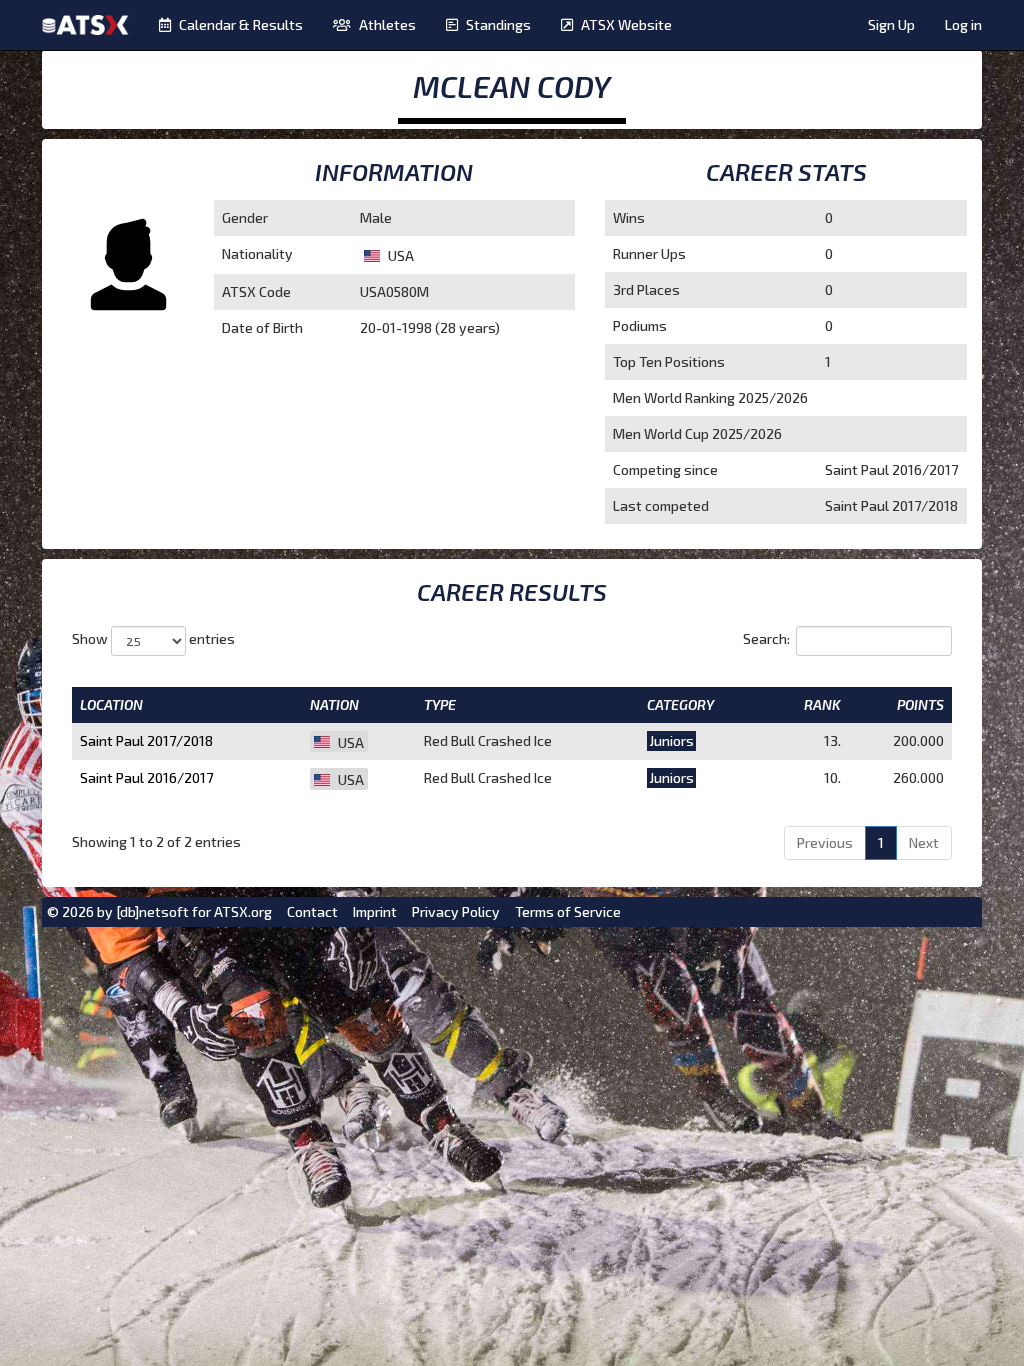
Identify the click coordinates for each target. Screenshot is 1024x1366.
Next (924, 842)
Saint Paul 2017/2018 (146, 740)
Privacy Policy (456, 911)
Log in (963, 24)
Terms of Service (568, 911)
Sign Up (891, 24)
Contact (312, 911)
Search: (766, 638)
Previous (825, 842)
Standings (498, 24)
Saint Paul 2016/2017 (146, 777)
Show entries (153, 638)
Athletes (387, 24)
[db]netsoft (152, 911)
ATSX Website (626, 24)
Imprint (375, 911)
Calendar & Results (241, 24)
